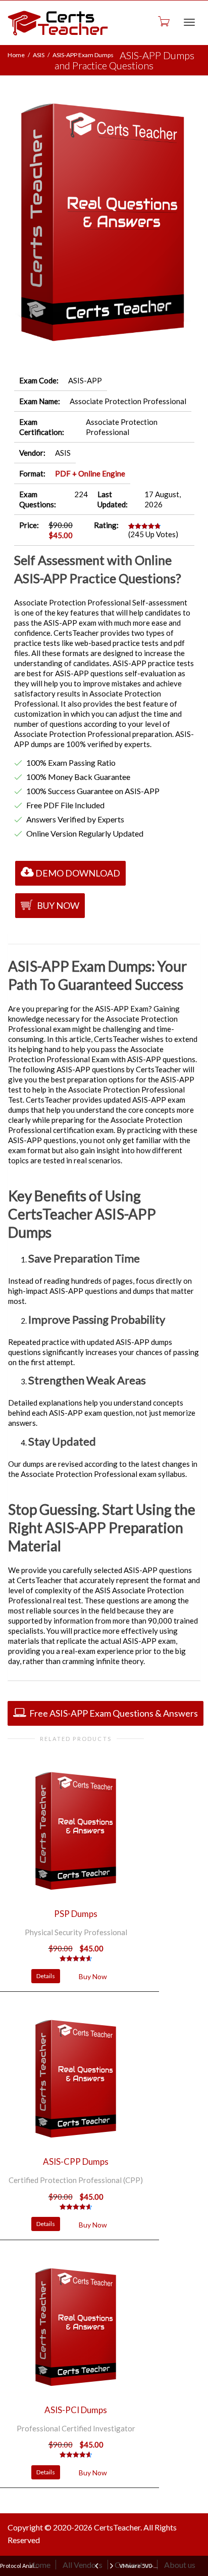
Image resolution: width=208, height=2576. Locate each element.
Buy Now (57, 905)
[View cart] (163, 21)
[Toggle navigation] (189, 22)
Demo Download (78, 873)
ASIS (39, 55)
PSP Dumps (76, 1914)
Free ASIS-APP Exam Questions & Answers (113, 1713)
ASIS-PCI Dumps (76, 2410)
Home (16, 55)
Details (46, 1976)
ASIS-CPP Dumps (76, 2162)
